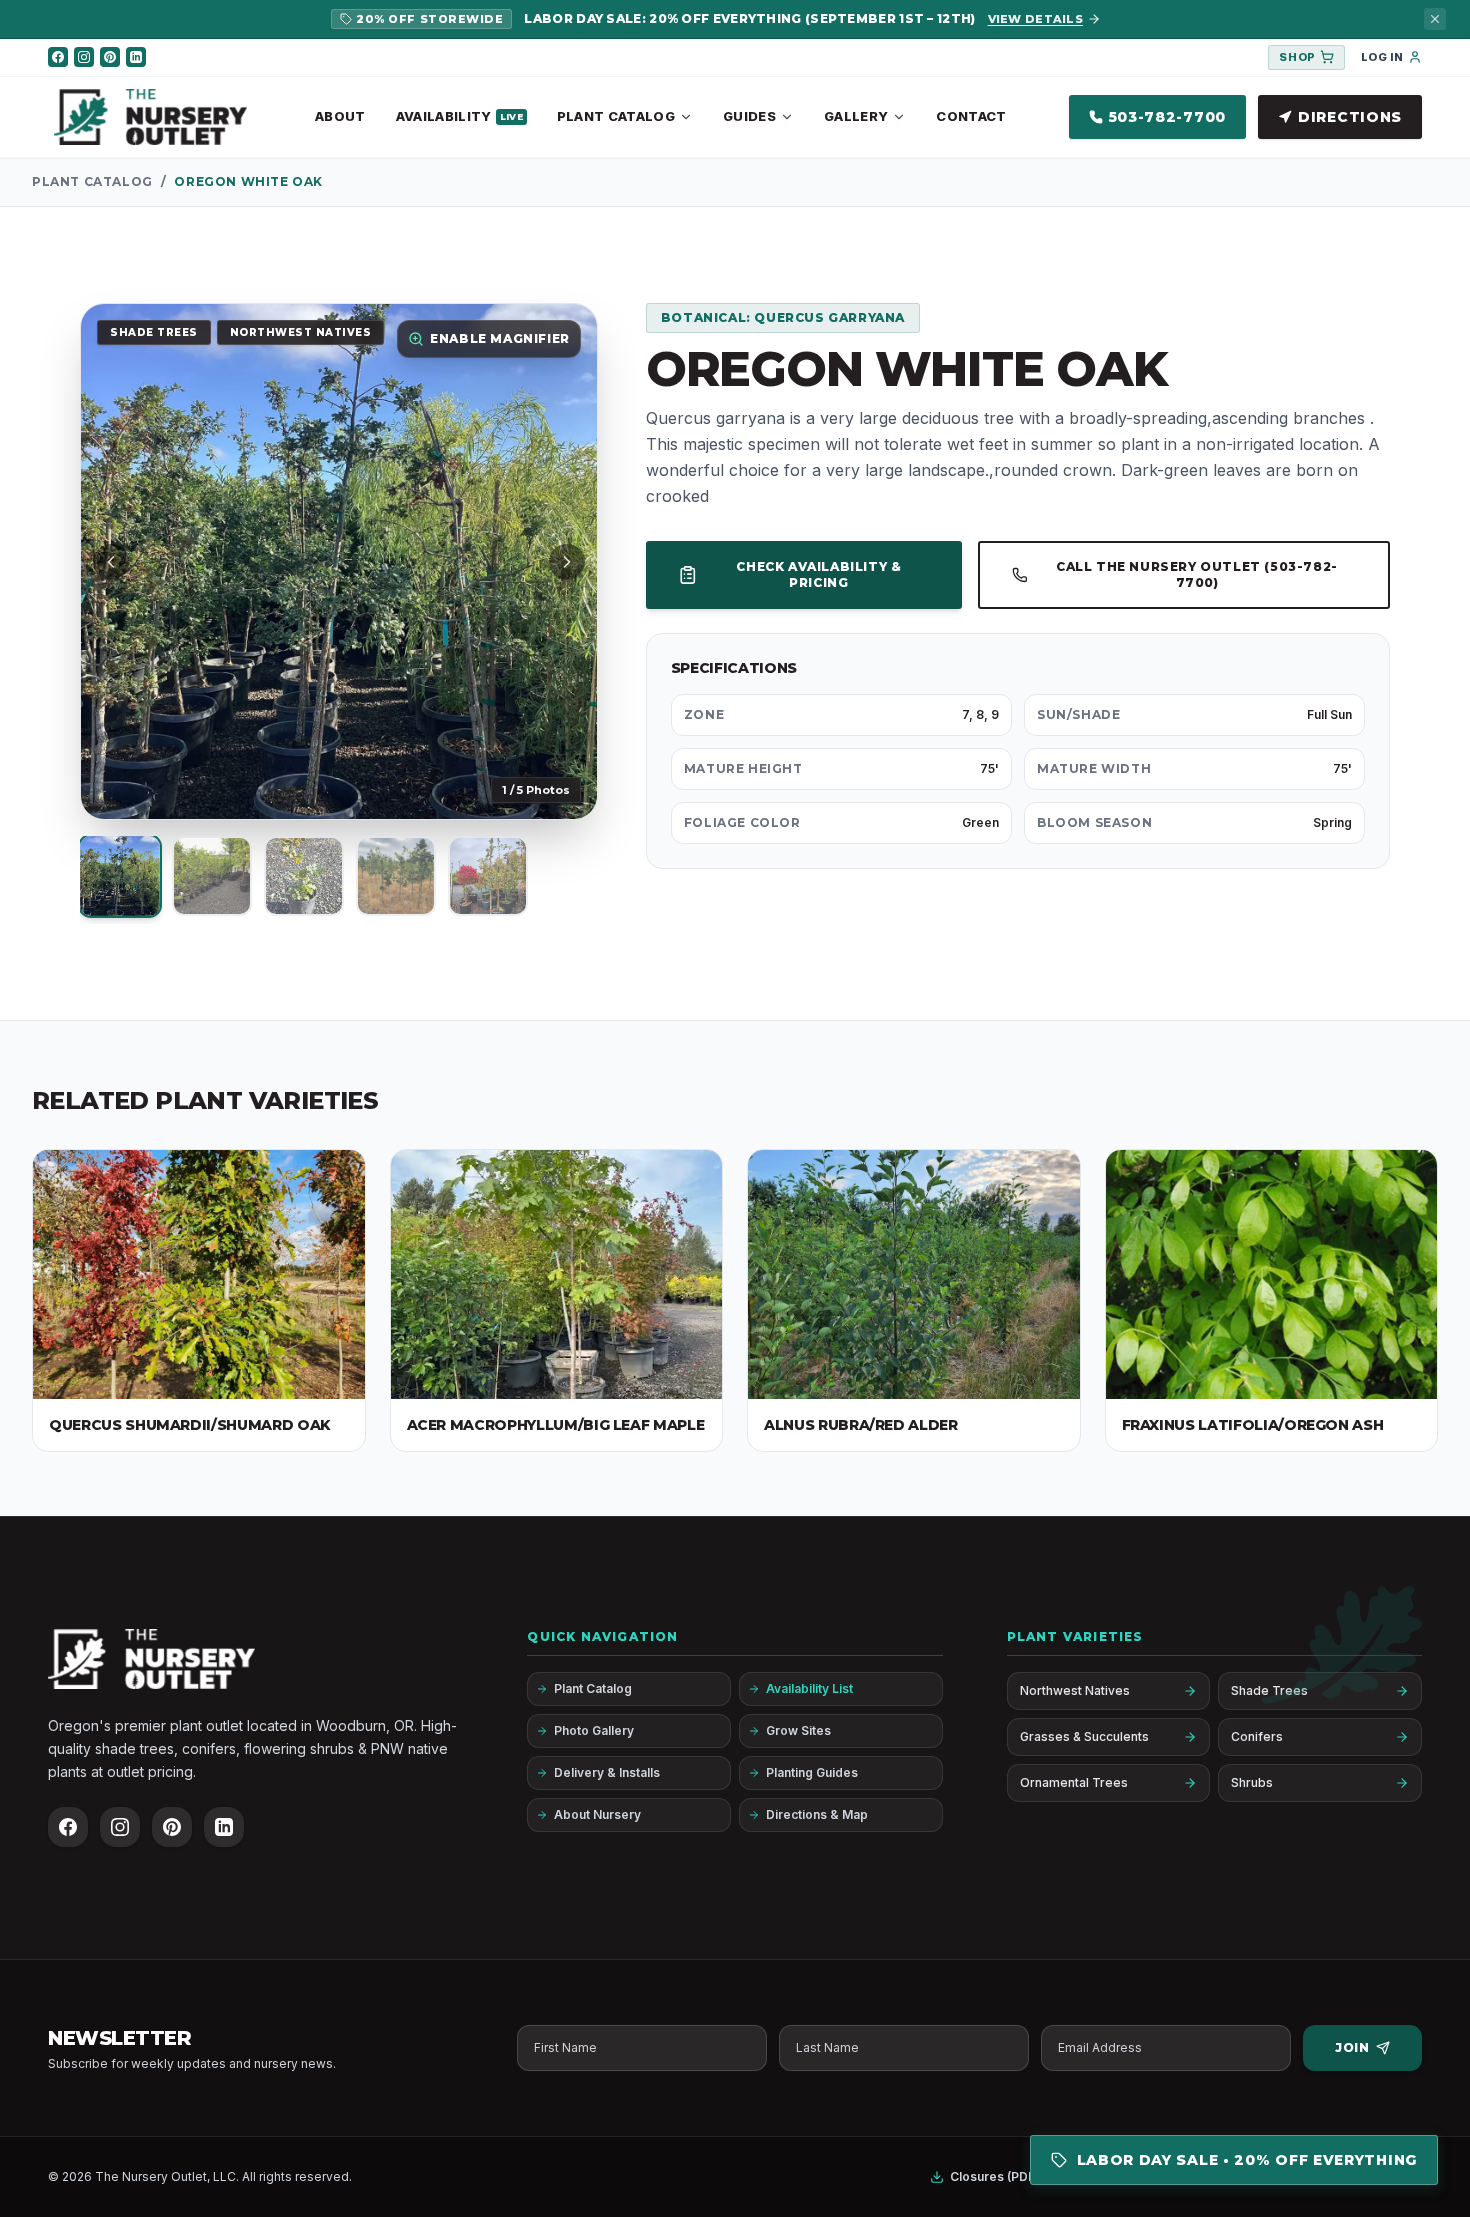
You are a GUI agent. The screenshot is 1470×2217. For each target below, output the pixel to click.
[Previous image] (111, 562)
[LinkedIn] (136, 57)
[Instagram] (84, 57)
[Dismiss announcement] (1435, 19)
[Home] (150, 117)
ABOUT (340, 116)
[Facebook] (58, 57)
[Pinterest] (110, 57)
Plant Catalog (92, 181)
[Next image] (567, 562)
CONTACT (971, 116)
